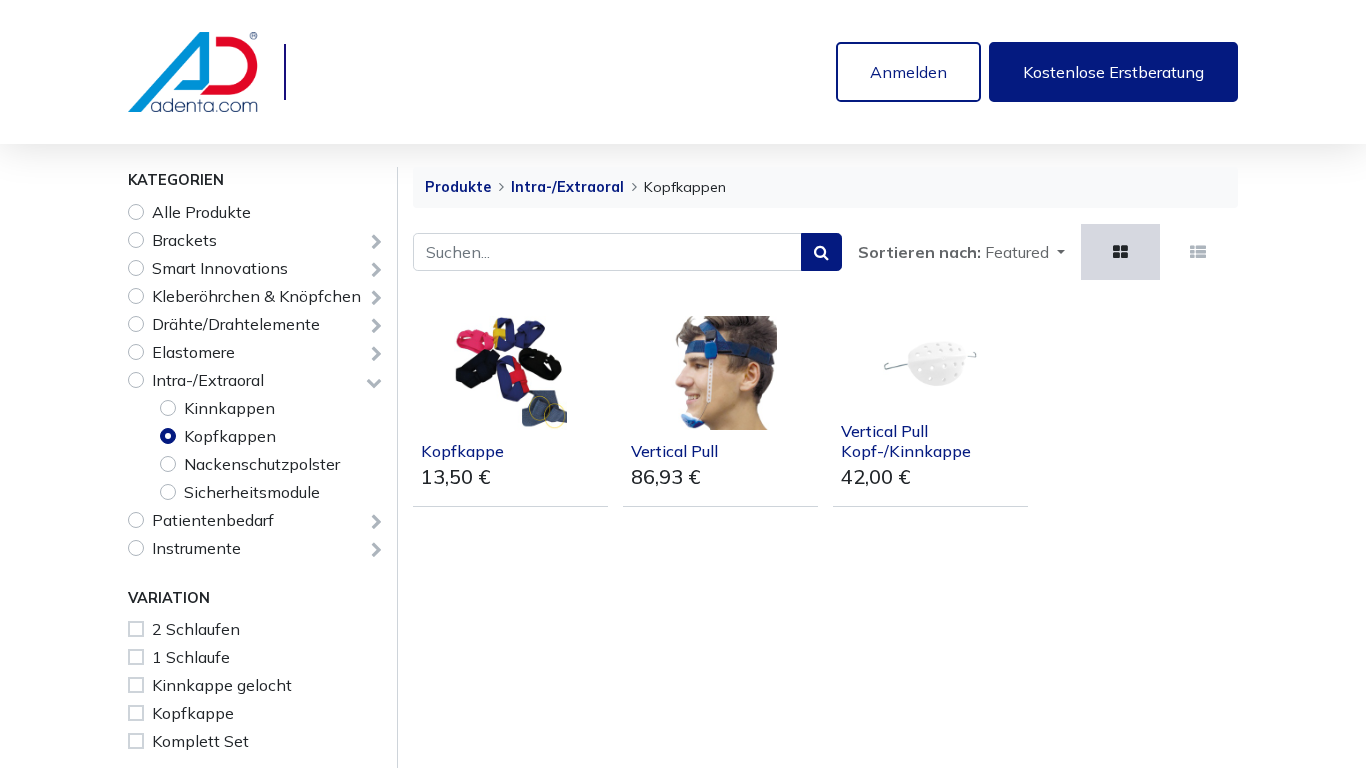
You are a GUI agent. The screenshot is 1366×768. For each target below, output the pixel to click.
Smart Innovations (220, 268)
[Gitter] (1120, 252)
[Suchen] (821, 252)
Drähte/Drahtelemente (236, 324)
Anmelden (908, 72)
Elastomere (193, 352)
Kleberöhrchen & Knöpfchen (256, 296)
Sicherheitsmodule (252, 492)
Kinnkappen (229, 408)
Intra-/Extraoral (208, 380)
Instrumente (196, 548)
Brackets (184, 240)
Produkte (458, 187)
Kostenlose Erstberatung (1113, 72)
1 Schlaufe (191, 657)
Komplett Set (200, 741)
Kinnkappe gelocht (222, 685)
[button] (1025, 252)
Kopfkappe (193, 713)
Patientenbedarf (213, 520)
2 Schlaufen (196, 629)
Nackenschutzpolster (262, 464)
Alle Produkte (201, 212)
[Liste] (1198, 252)
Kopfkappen (230, 436)
